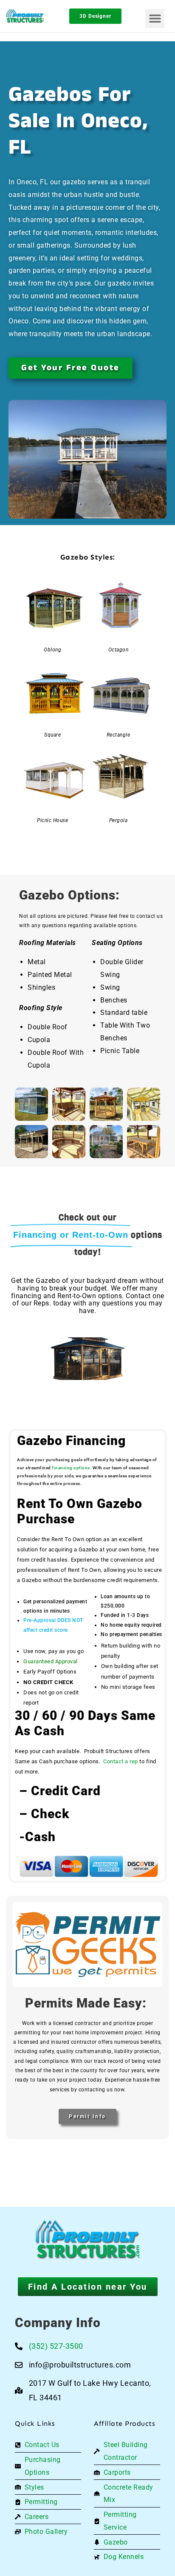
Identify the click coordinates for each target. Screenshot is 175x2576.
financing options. (72, 1468)
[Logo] (28, 16)
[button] (155, 19)
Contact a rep (121, 1761)
